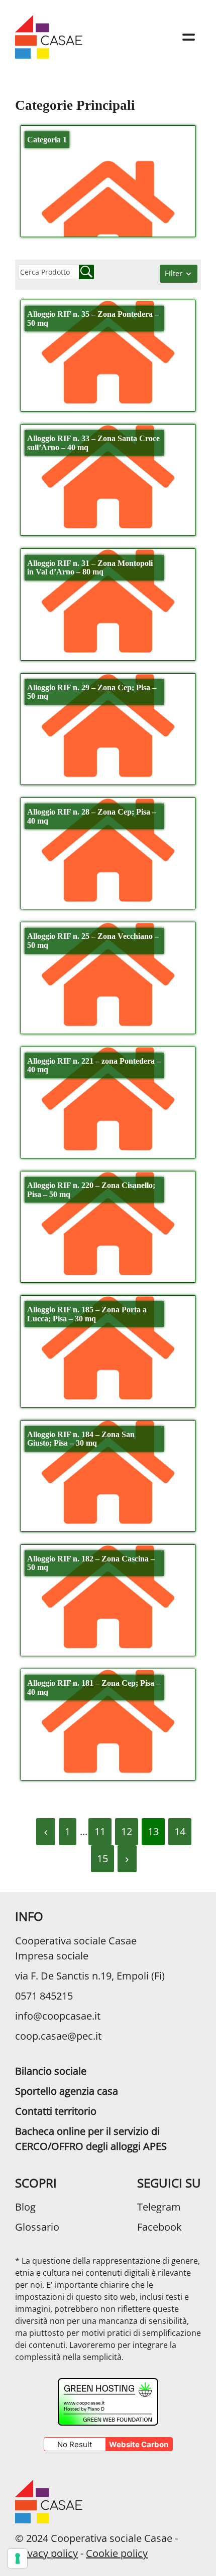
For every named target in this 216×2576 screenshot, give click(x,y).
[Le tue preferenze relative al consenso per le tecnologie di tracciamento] (18, 2558)
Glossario (37, 2227)
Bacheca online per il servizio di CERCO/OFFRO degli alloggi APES (91, 2139)
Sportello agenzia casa (67, 2091)
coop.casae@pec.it (58, 2036)
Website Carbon (139, 2444)
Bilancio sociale (51, 2071)
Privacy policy (46, 2553)
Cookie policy (117, 2553)
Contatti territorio (56, 2111)
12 (127, 1831)
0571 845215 (44, 1996)
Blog (25, 2207)
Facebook (159, 2227)
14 (180, 1831)
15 (102, 1858)
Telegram (159, 2207)
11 (100, 1831)
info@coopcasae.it (58, 2016)
